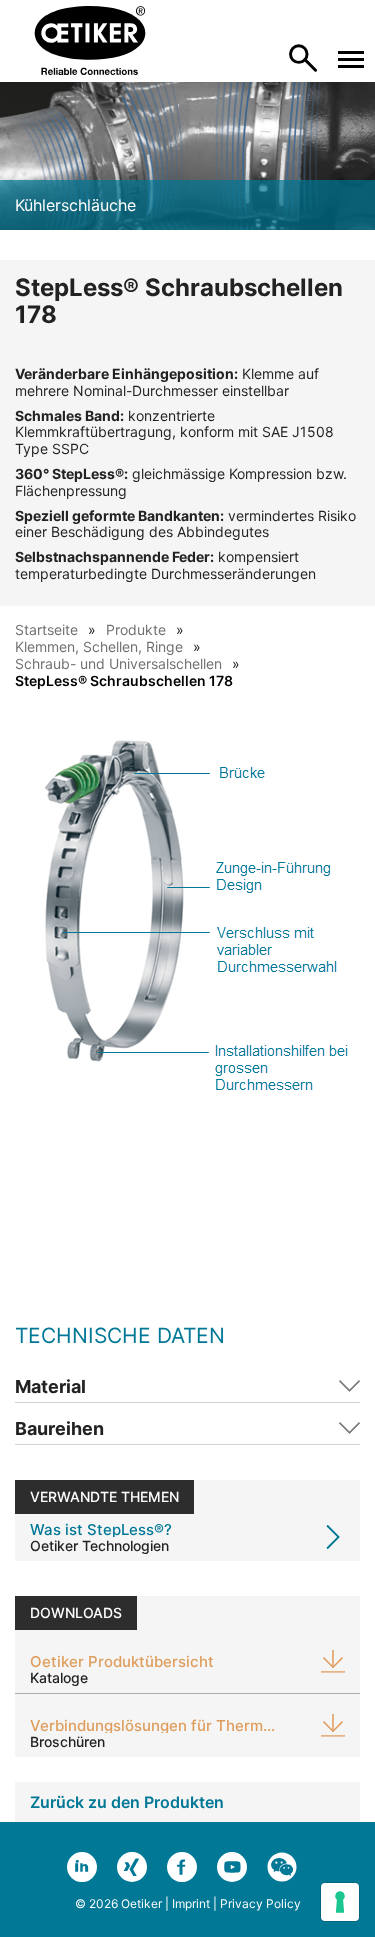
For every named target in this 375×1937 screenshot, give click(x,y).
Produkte (136, 629)
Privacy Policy (260, 1903)
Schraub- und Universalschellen (118, 663)
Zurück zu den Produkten (127, 1802)
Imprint (191, 1903)
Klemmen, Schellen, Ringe (99, 646)
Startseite (46, 629)
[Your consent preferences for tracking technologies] (340, 1902)
